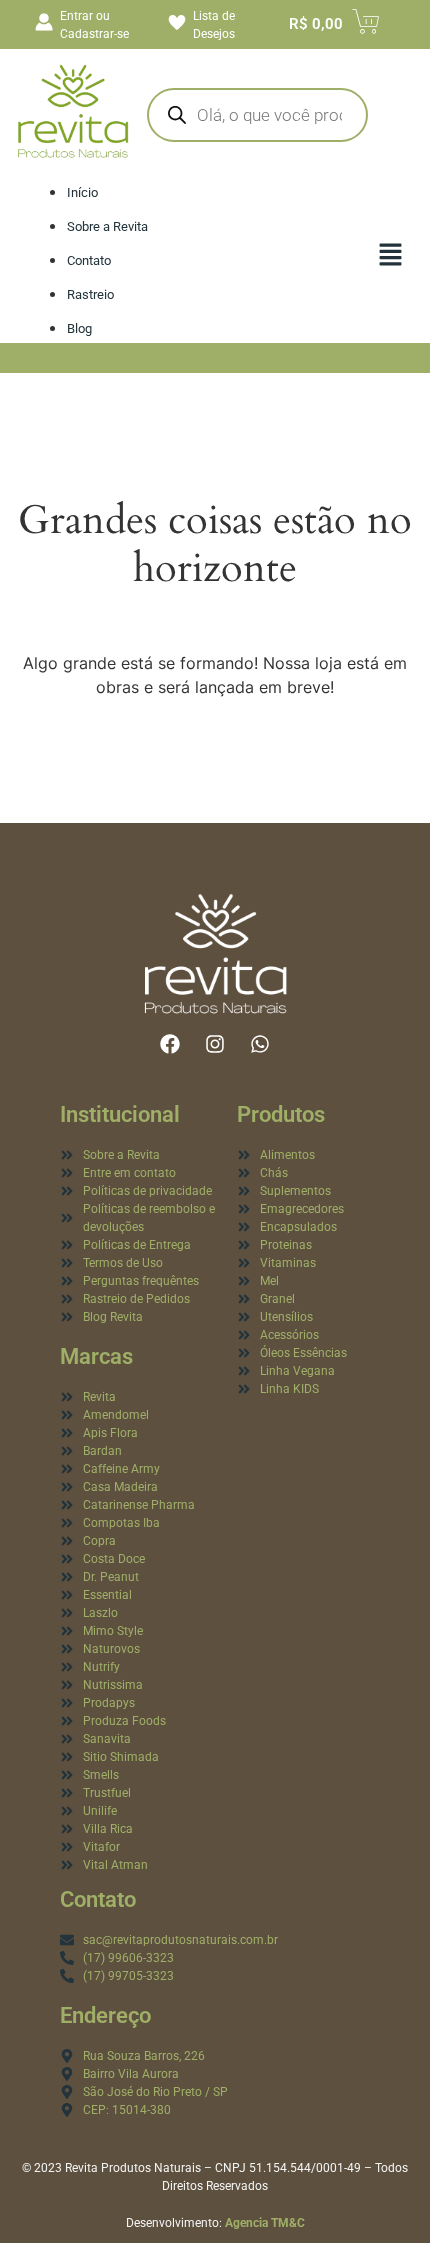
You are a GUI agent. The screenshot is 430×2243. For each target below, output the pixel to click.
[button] (390, 256)
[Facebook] (170, 1044)
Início (82, 192)
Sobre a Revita (107, 226)
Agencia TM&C (265, 2223)
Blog (79, 328)
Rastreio (90, 294)
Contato (89, 260)
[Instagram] (215, 1044)
